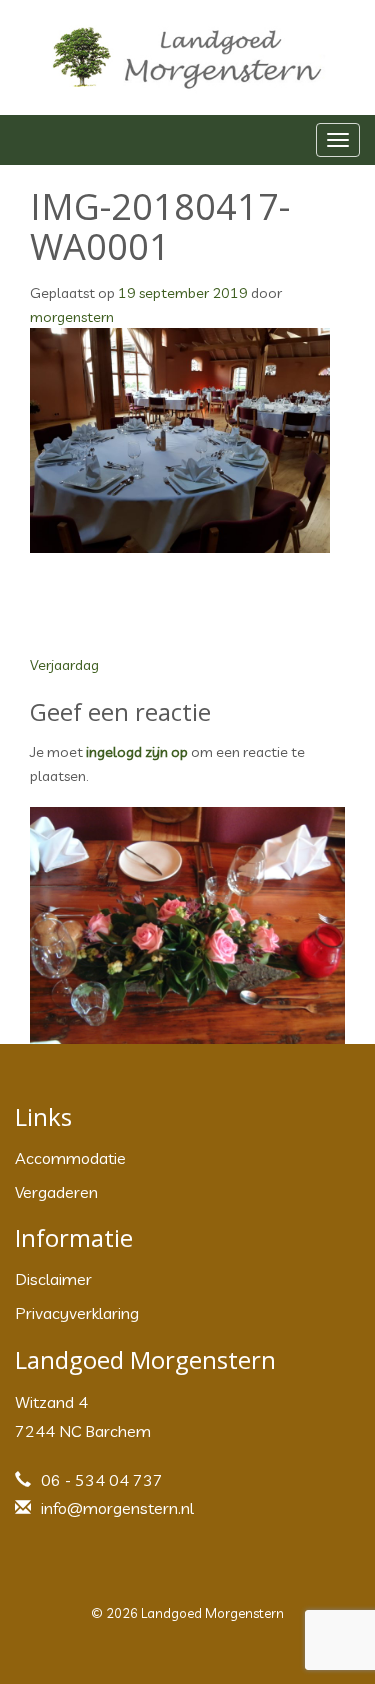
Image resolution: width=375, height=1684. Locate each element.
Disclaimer (53, 1279)
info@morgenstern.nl (117, 1508)
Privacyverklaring (77, 1313)
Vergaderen (56, 1192)
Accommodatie (70, 1158)
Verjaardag (64, 664)
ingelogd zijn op (137, 751)
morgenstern (72, 316)
